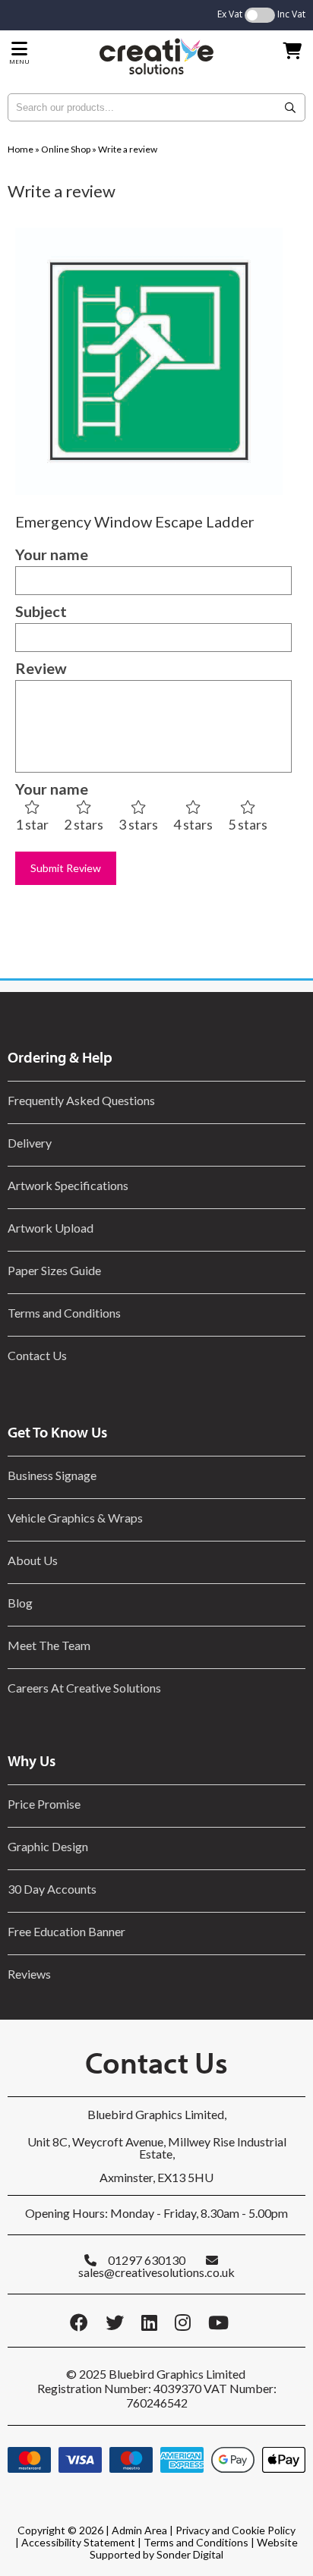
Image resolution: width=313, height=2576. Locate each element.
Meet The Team (49, 1645)
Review (41, 668)
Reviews (29, 1974)
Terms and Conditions (64, 1313)
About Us (33, 1560)
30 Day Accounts (52, 1889)
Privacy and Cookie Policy (236, 2530)
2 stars (84, 824)
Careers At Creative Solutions (84, 1688)
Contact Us (37, 1355)
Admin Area (139, 2530)
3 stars (138, 824)
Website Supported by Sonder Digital (194, 2548)
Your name (52, 554)
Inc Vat (291, 14)
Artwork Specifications (68, 1185)
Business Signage (52, 1475)
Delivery (30, 1143)
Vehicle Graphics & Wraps (75, 1518)
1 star (32, 824)
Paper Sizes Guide (54, 1270)
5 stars (248, 824)
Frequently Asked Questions (84, 1100)
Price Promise (44, 1804)
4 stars (193, 824)
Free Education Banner (66, 1931)
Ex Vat (230, 14)
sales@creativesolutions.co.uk (156, 2272)
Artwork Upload (51, 1228)
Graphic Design (48, 1846)
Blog (20, 1603)
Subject (41, 611)
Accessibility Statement (78, 2542)
